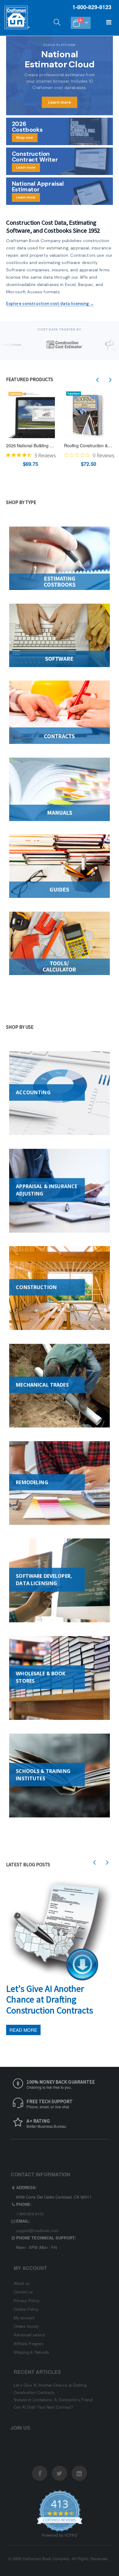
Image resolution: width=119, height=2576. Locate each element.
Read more (23, 2030)
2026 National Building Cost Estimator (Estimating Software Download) (31, 446)
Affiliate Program (29, 2344)
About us (22, 2283)
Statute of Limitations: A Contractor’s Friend (53, 2400)
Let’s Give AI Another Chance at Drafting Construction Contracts (50, 1999)
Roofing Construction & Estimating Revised (88, 446)
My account (24, 2318)
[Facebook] (40, 2473)
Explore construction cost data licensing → (50, 304)
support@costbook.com (37, 2230)
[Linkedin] (79, 2473)
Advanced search (29, 2335)
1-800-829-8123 (30, 2214)
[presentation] (98, 380)
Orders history (26, 2326)
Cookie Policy (26, 2309)
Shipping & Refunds (31, 2352)
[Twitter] (60, 2473)
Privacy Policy (27, 2301)
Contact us (23, 2292)
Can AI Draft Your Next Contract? (43, 2407)
